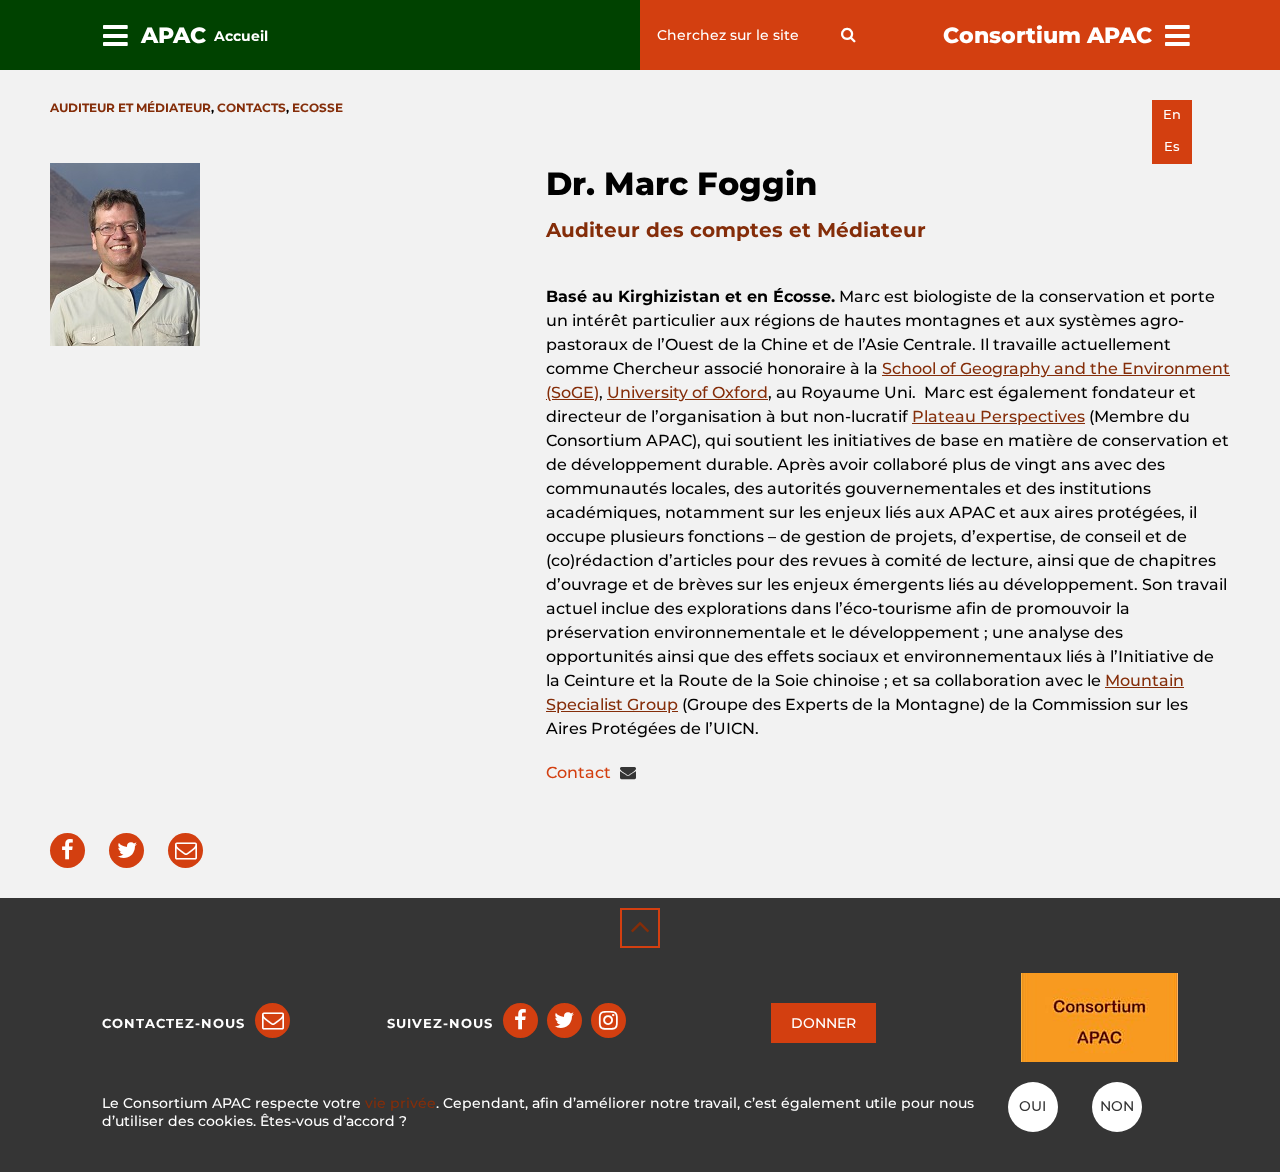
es (1172, 146)
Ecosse (317, 107)
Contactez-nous (173, 1023)
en (1172, 114)
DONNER (823, 1023)
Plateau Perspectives (998, 416)
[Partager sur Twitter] (126, 850)
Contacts (251, 107)
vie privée (400, 1103)
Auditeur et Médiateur (130, 107)
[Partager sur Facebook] (67, 850)
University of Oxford (687, 392)
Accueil (241, 36)
